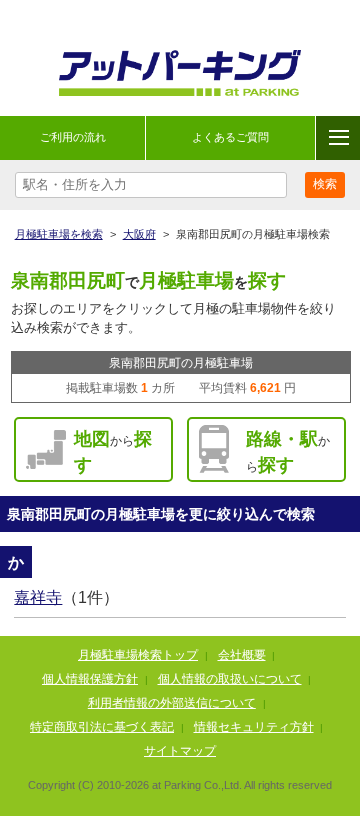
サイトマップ (180, 751)
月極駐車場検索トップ (138, 655)
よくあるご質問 (230, 137)
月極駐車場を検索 (59, 234)
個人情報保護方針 (90, 679)
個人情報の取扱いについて (230, 679)
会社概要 (242, 655)
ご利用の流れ (73, 137)
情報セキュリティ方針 (254, 727)
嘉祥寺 (38, 597)
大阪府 (139, 234)
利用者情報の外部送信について (172, 703)
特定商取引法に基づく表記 (102, 727)
